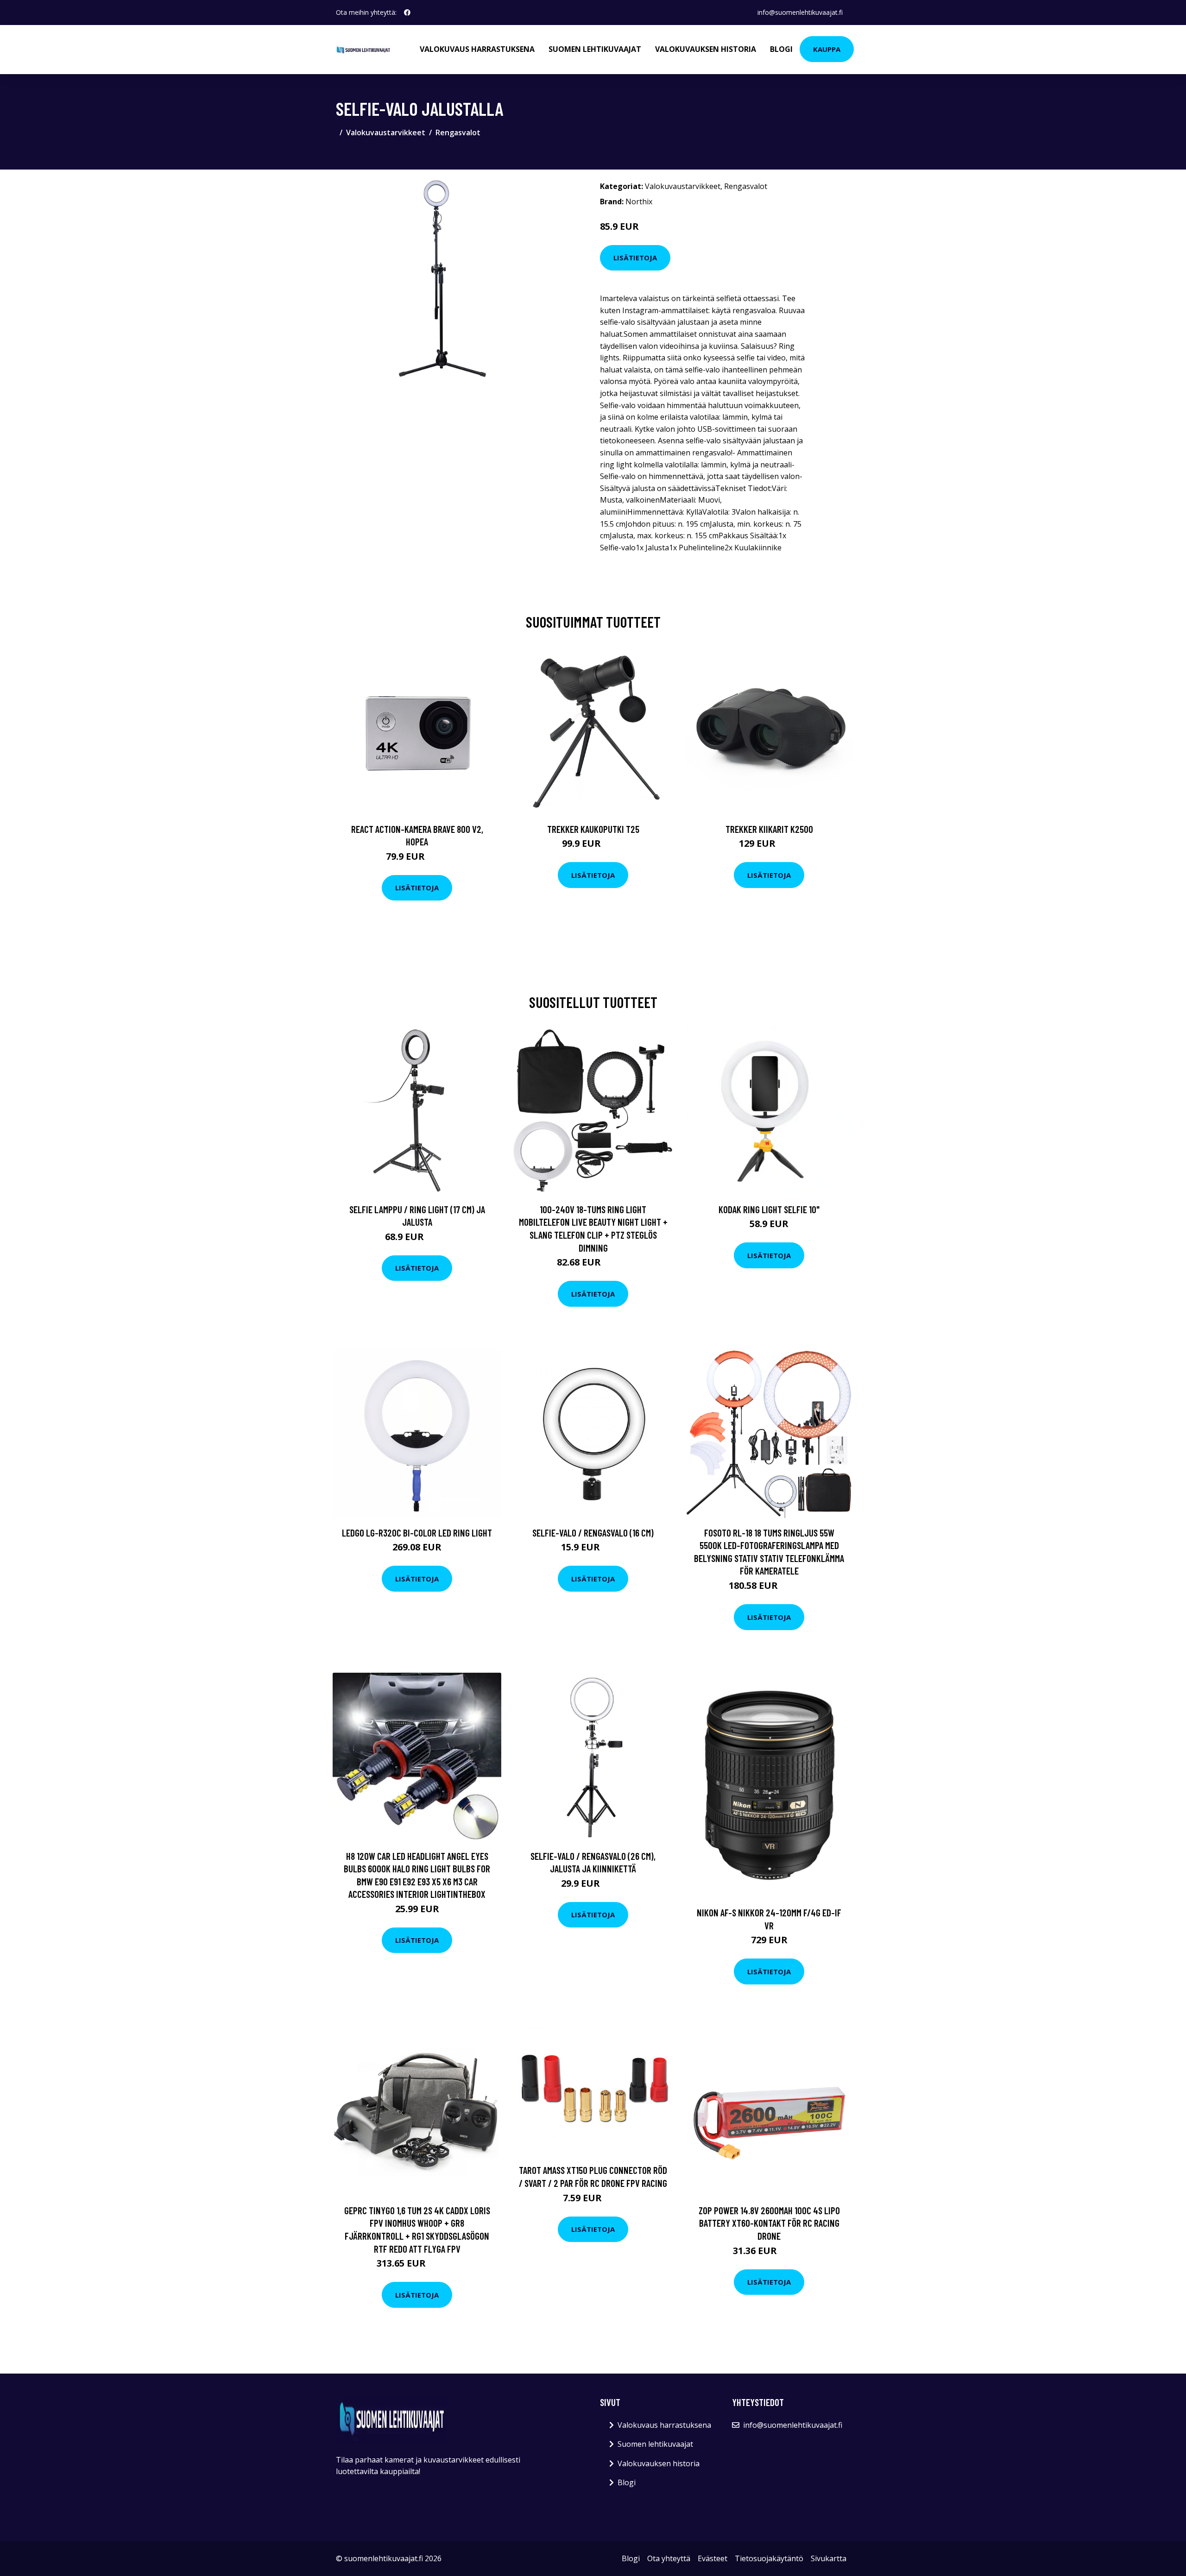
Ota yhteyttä (669, 2558)
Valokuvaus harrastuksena (477, 49)
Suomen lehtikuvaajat (595, 49)
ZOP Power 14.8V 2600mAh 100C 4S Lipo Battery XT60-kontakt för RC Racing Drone (769, 2223)
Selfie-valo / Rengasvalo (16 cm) (593, 1533)
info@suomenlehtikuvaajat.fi (800, 12)
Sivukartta (829, 2558)
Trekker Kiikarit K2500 (769, 829)
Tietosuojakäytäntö (769, 2558)
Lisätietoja (635, 258)
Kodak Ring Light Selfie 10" (769, 1209)
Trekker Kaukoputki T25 (593, 829)
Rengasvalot (458, 132)
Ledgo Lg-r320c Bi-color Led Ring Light (417, 1533)
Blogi (781, 49)
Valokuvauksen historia (706, 49)
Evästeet (713, 2558)
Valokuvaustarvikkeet (386, 132)
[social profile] (407, 13)
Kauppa (827, 49)
